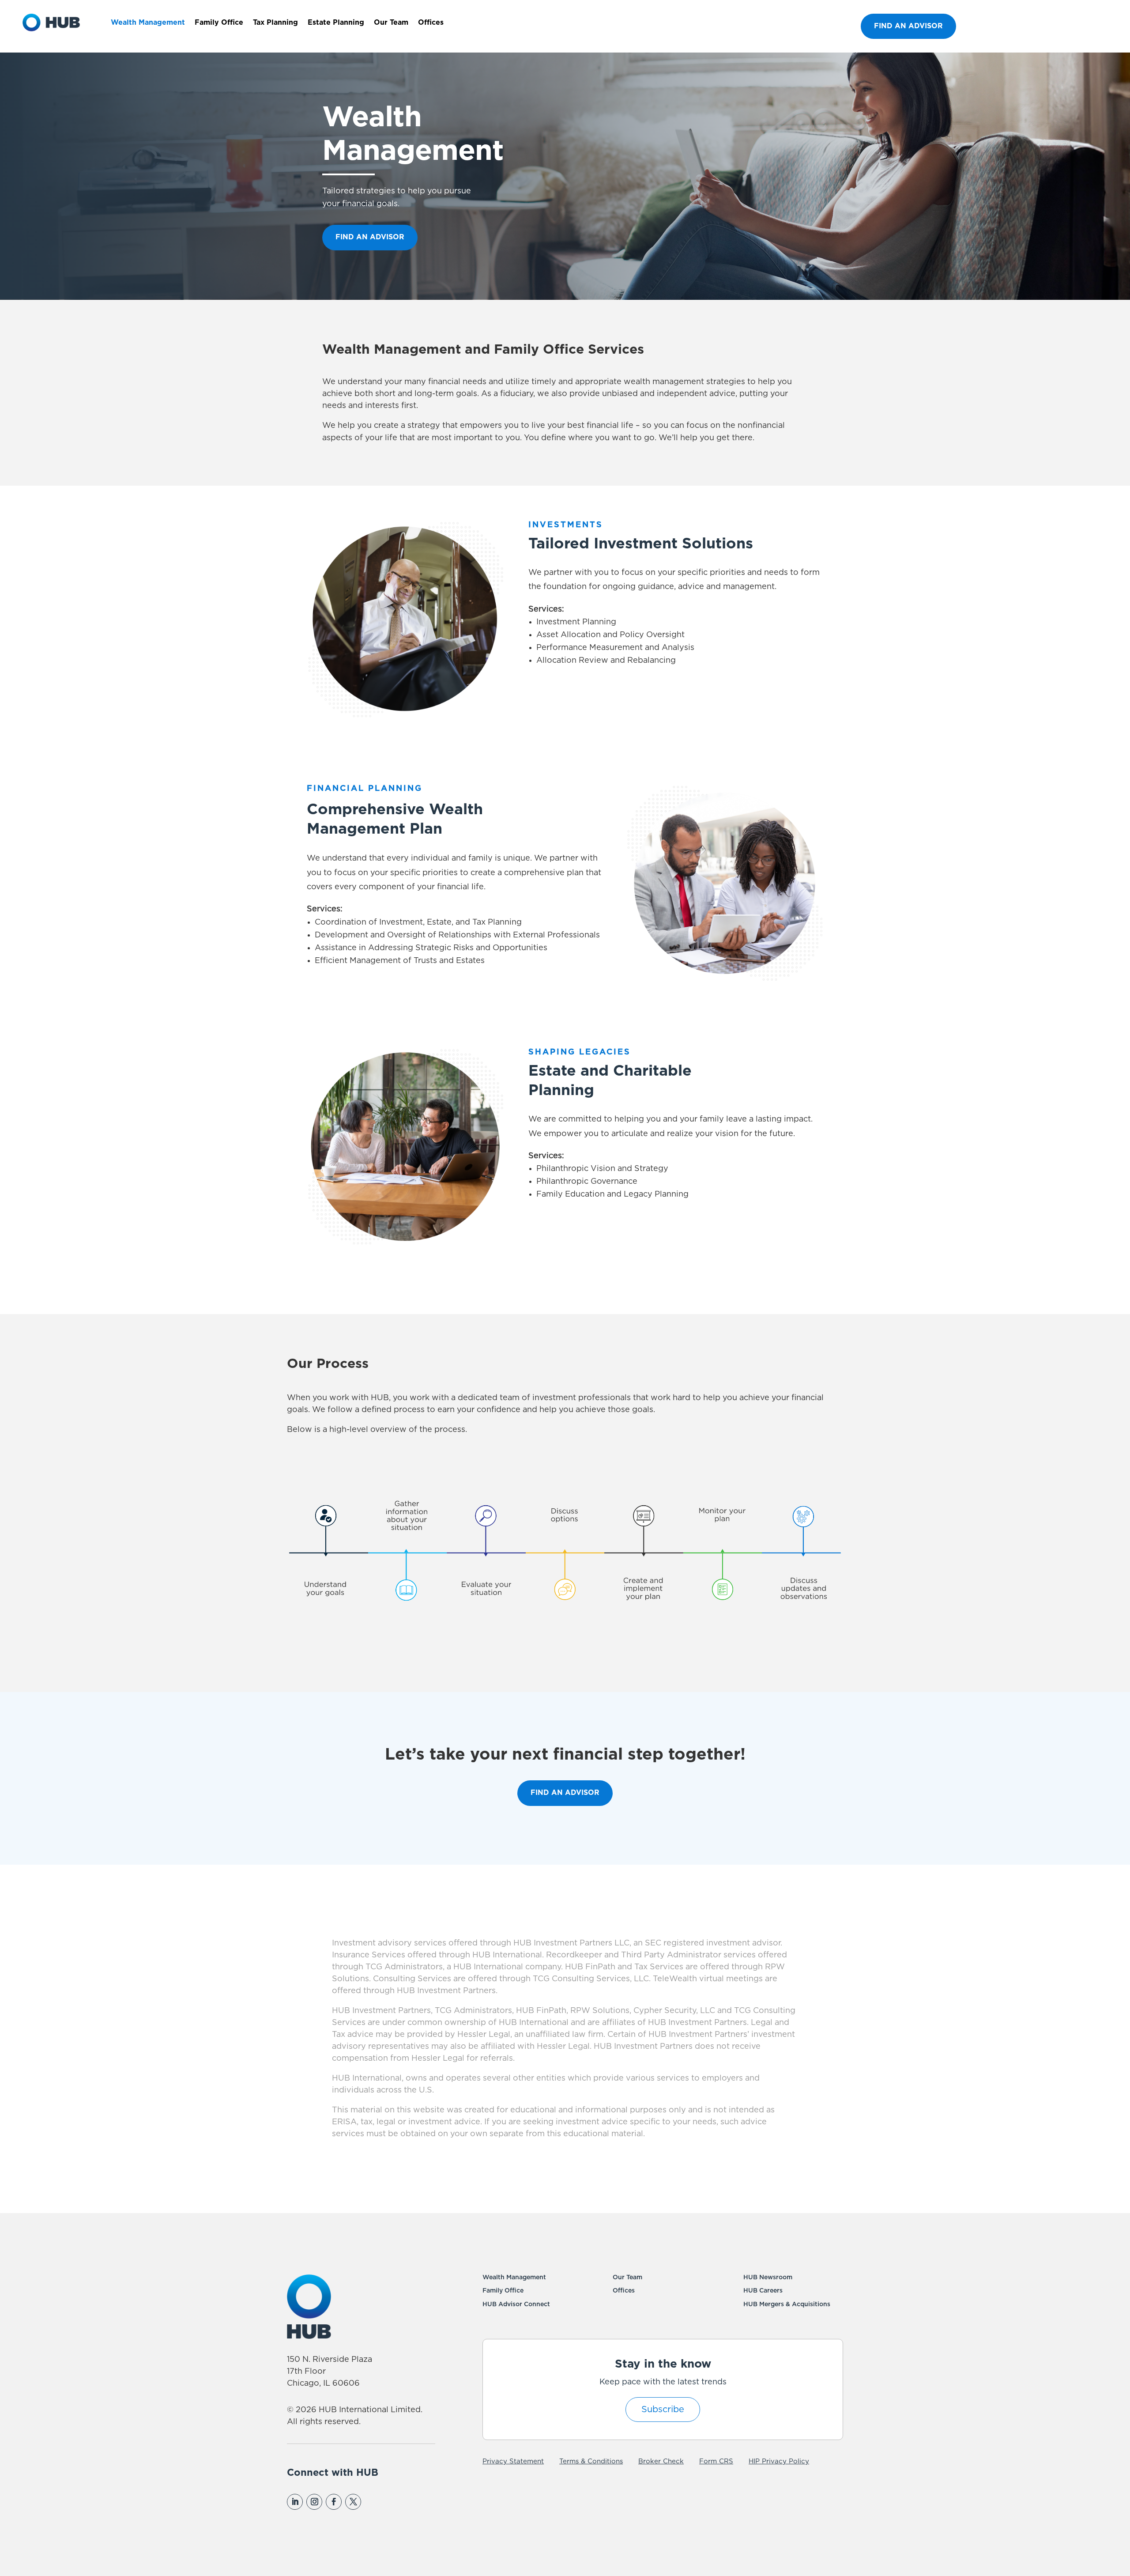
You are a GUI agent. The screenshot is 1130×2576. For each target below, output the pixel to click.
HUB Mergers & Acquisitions (787, 2304)
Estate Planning (336, 23)
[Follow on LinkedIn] (295, 2502)
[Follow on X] (353, 2502)
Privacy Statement (513, 2461)
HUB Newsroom (768, 2278)
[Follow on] (372, 2502)
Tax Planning (275, 23)
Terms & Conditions (591, 2461)
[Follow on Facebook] (334, 2502)
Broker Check (661, 2461)
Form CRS (716, 2461)
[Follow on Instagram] (314, 2502)
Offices (431, 23)
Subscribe (663, 2410)
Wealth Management (148, 23)
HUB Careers (763, 2291)
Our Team (391, 23)
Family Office (219, 23)
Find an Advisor (908, 26)
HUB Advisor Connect (516, 2304)
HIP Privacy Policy (779, 2461)
